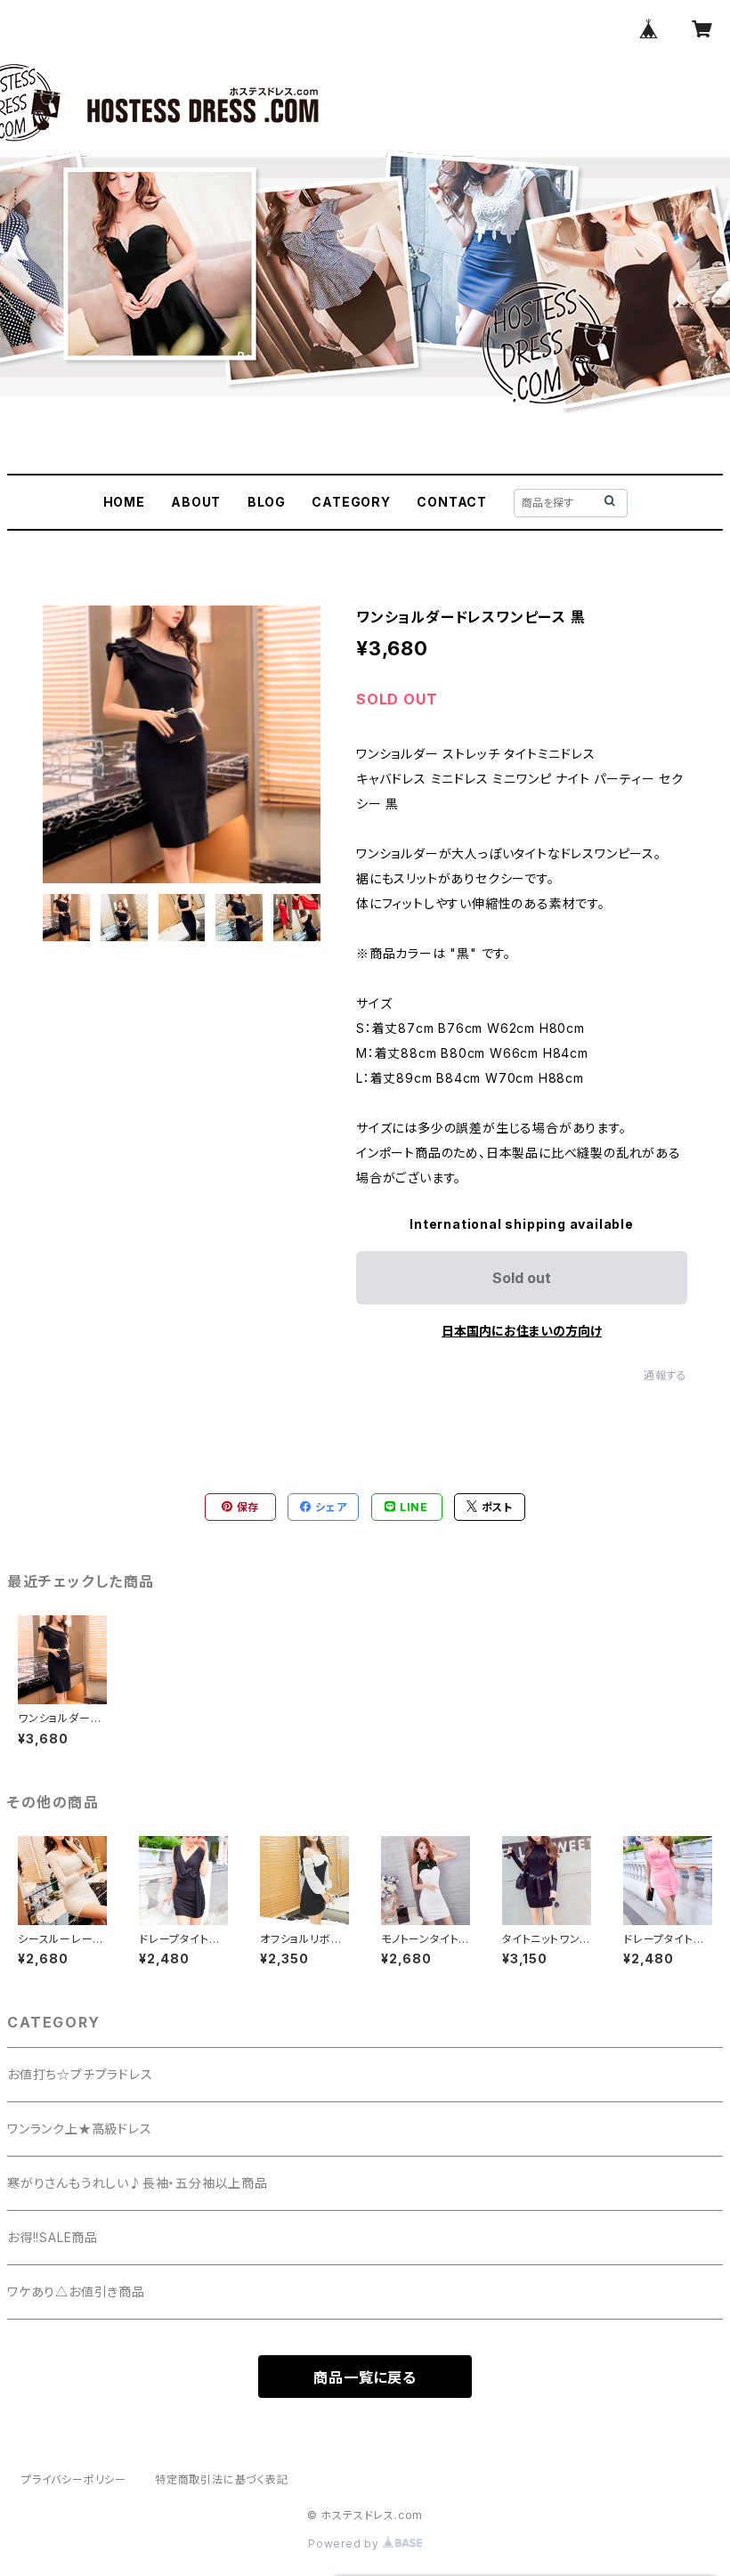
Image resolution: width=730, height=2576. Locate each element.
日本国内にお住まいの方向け (522, 1331)
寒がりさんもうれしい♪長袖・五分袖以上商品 (138, 2183)
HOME (124, 502)
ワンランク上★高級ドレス (80, 2129)
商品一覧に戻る (365, 2377)
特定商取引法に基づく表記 (222, 2479)
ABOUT (196, 502)
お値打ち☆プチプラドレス (80, 2074)
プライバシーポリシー (74, 2479)
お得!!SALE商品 (53, 2237)
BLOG (267, 502)
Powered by (345, 2543)
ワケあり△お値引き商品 (76, 2292)
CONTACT (452, 502)
